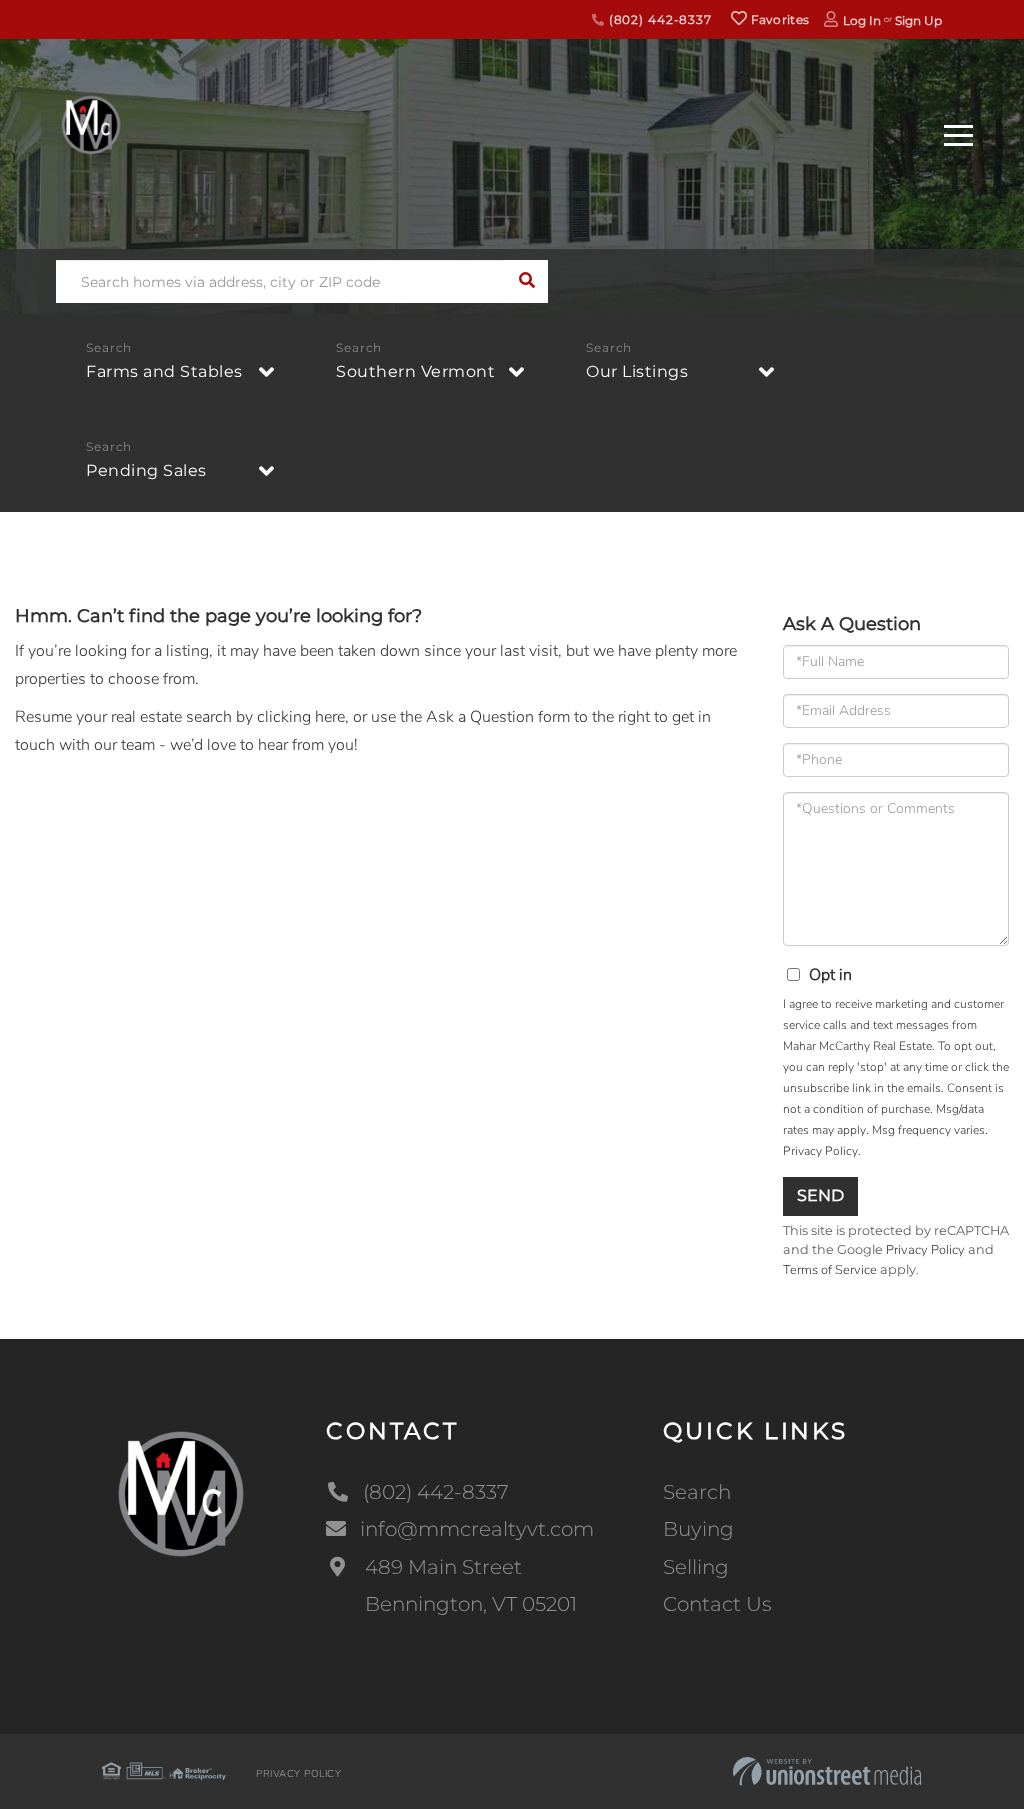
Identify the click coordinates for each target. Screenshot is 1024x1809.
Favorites (778, 19)
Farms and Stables (164, 371)
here (330, 717)
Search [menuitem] (697, 1492)
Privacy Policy (820, 1151)
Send (820, 1195)
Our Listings (637, 371)
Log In (862, 20)
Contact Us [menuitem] (717, 1604)
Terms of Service (830, 1270)
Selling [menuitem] (696, 1567)
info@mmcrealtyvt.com (477, 1529)
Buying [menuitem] (698, 1529)
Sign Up (918, 20)
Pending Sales (146, 470)
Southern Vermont (415, 371)
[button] (526, 281)
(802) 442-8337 (658, 19)
